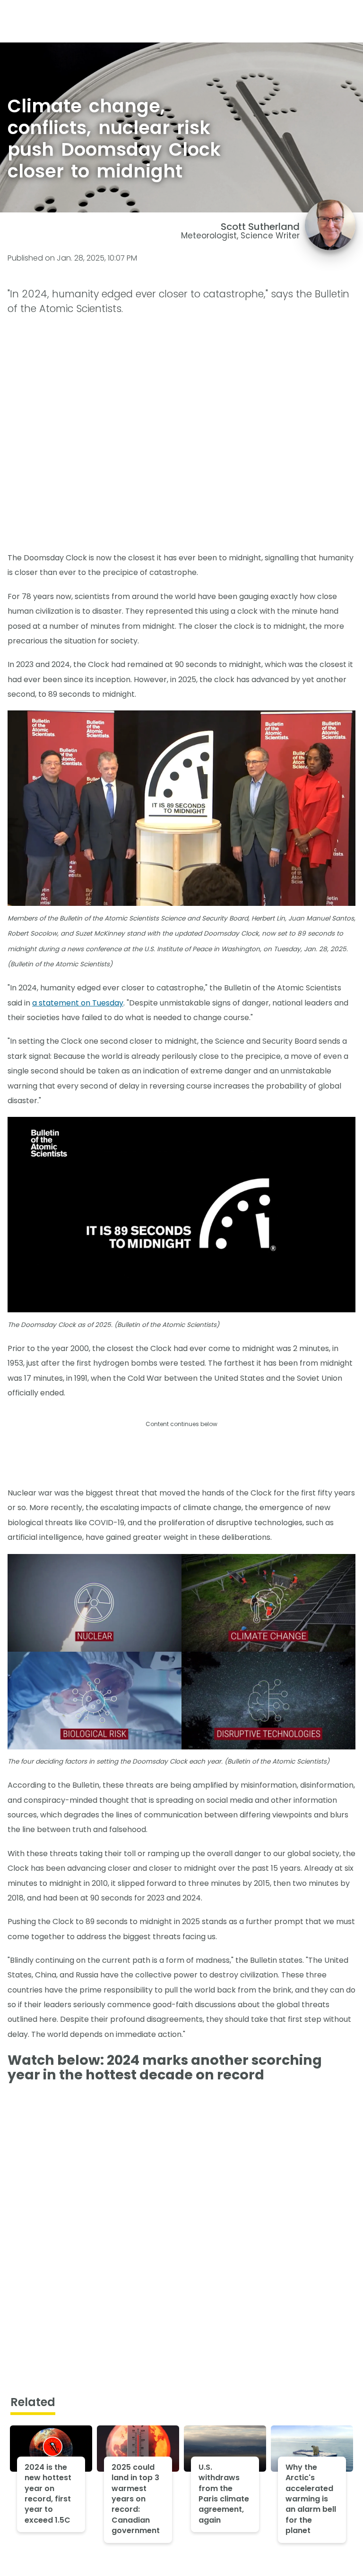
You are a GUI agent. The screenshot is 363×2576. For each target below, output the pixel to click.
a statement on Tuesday (78, 1003)
